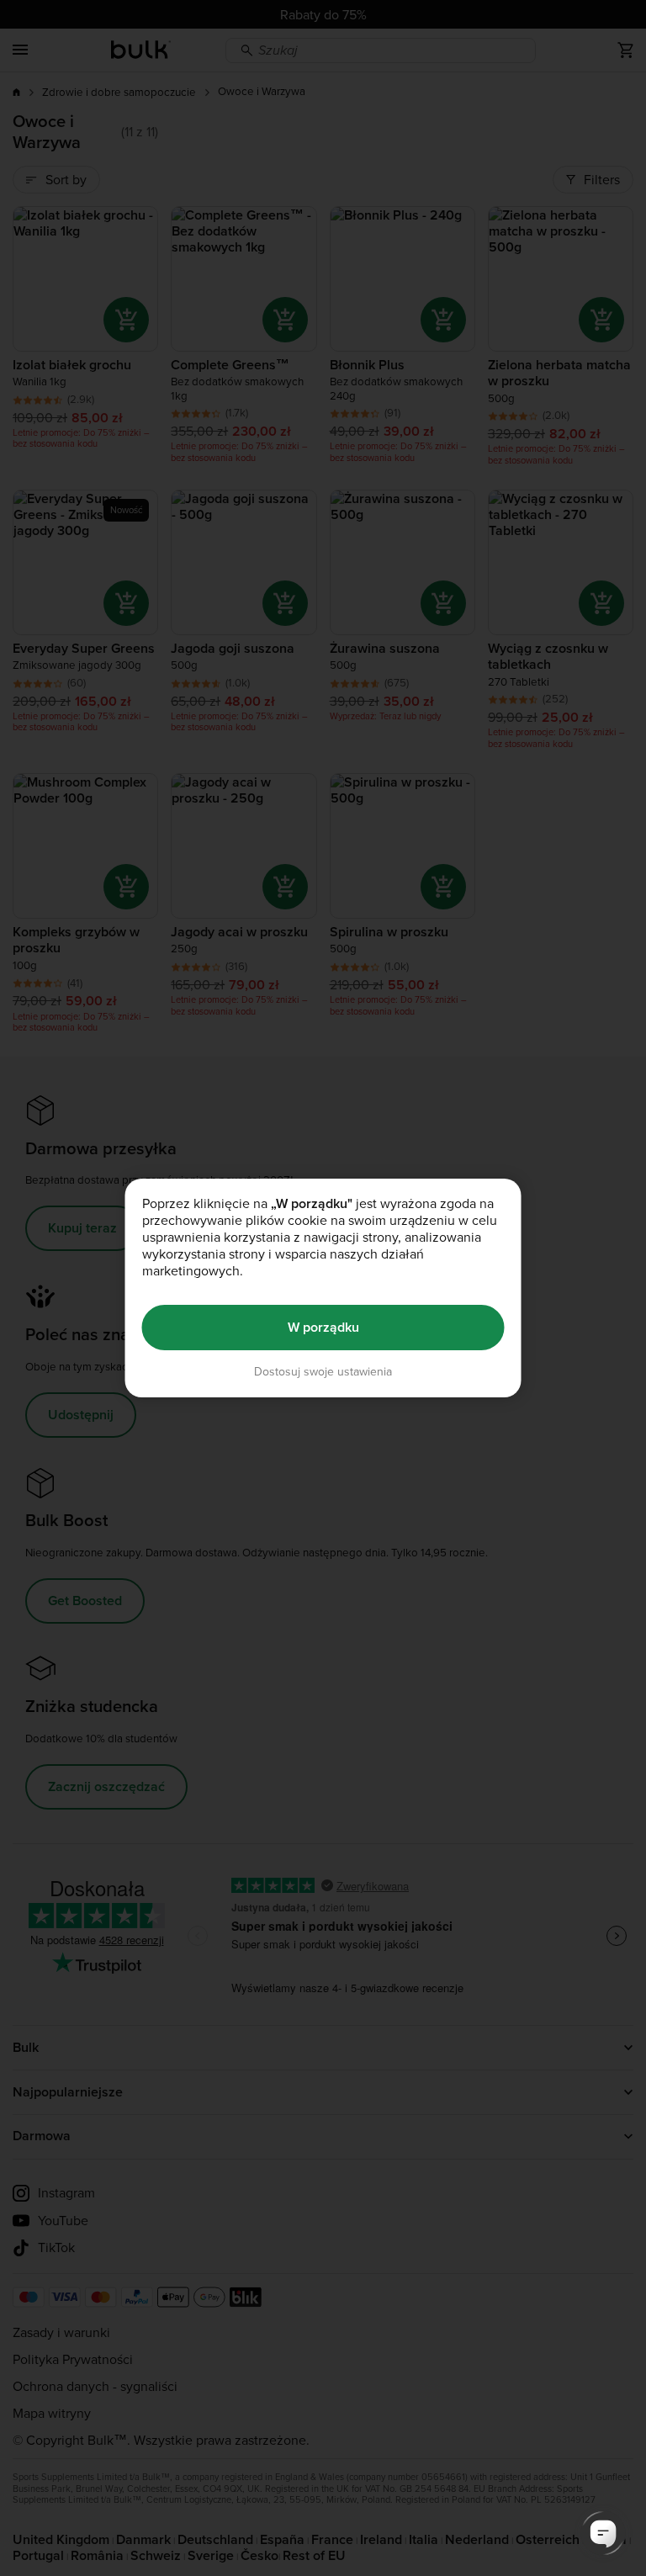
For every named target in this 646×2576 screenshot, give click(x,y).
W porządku (323, 1327)
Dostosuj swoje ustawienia (323, 1372)
